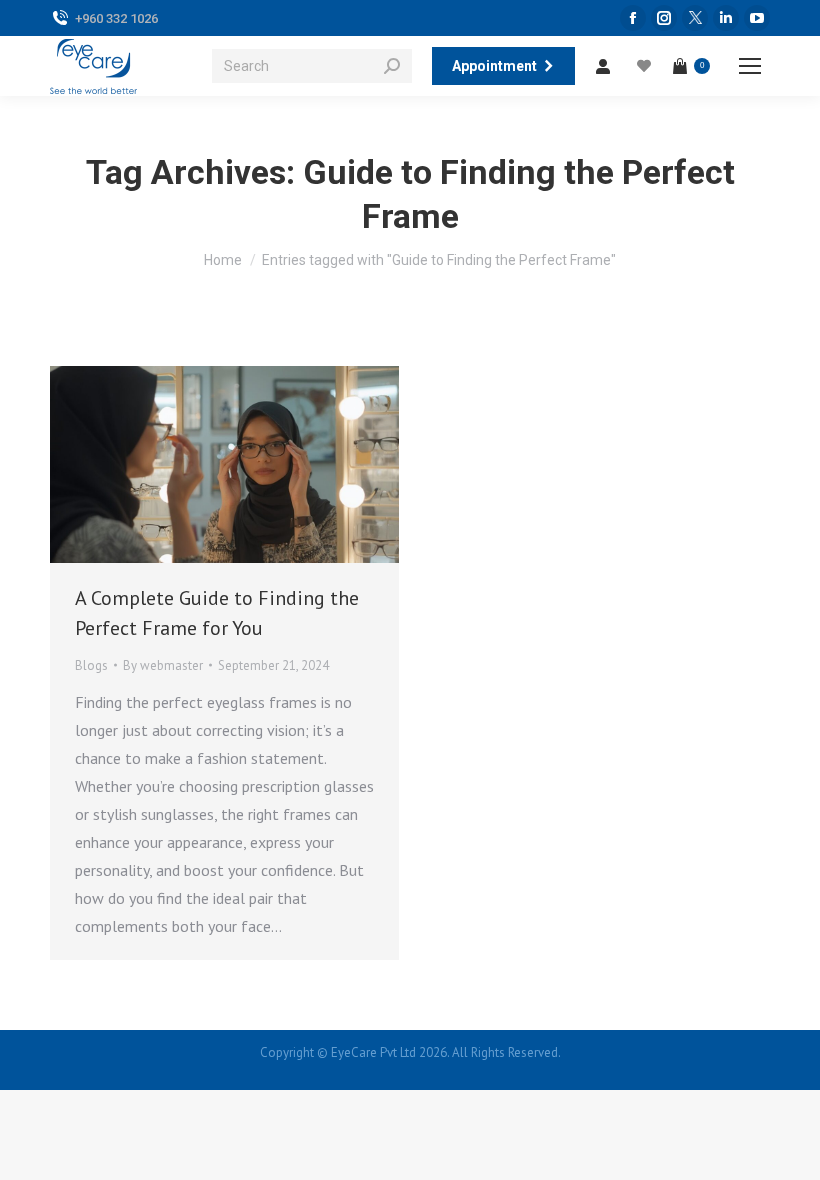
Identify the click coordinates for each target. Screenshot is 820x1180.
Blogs (91, 665)
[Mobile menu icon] (750, 66)
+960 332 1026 (116, 18)
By (163, 665)
